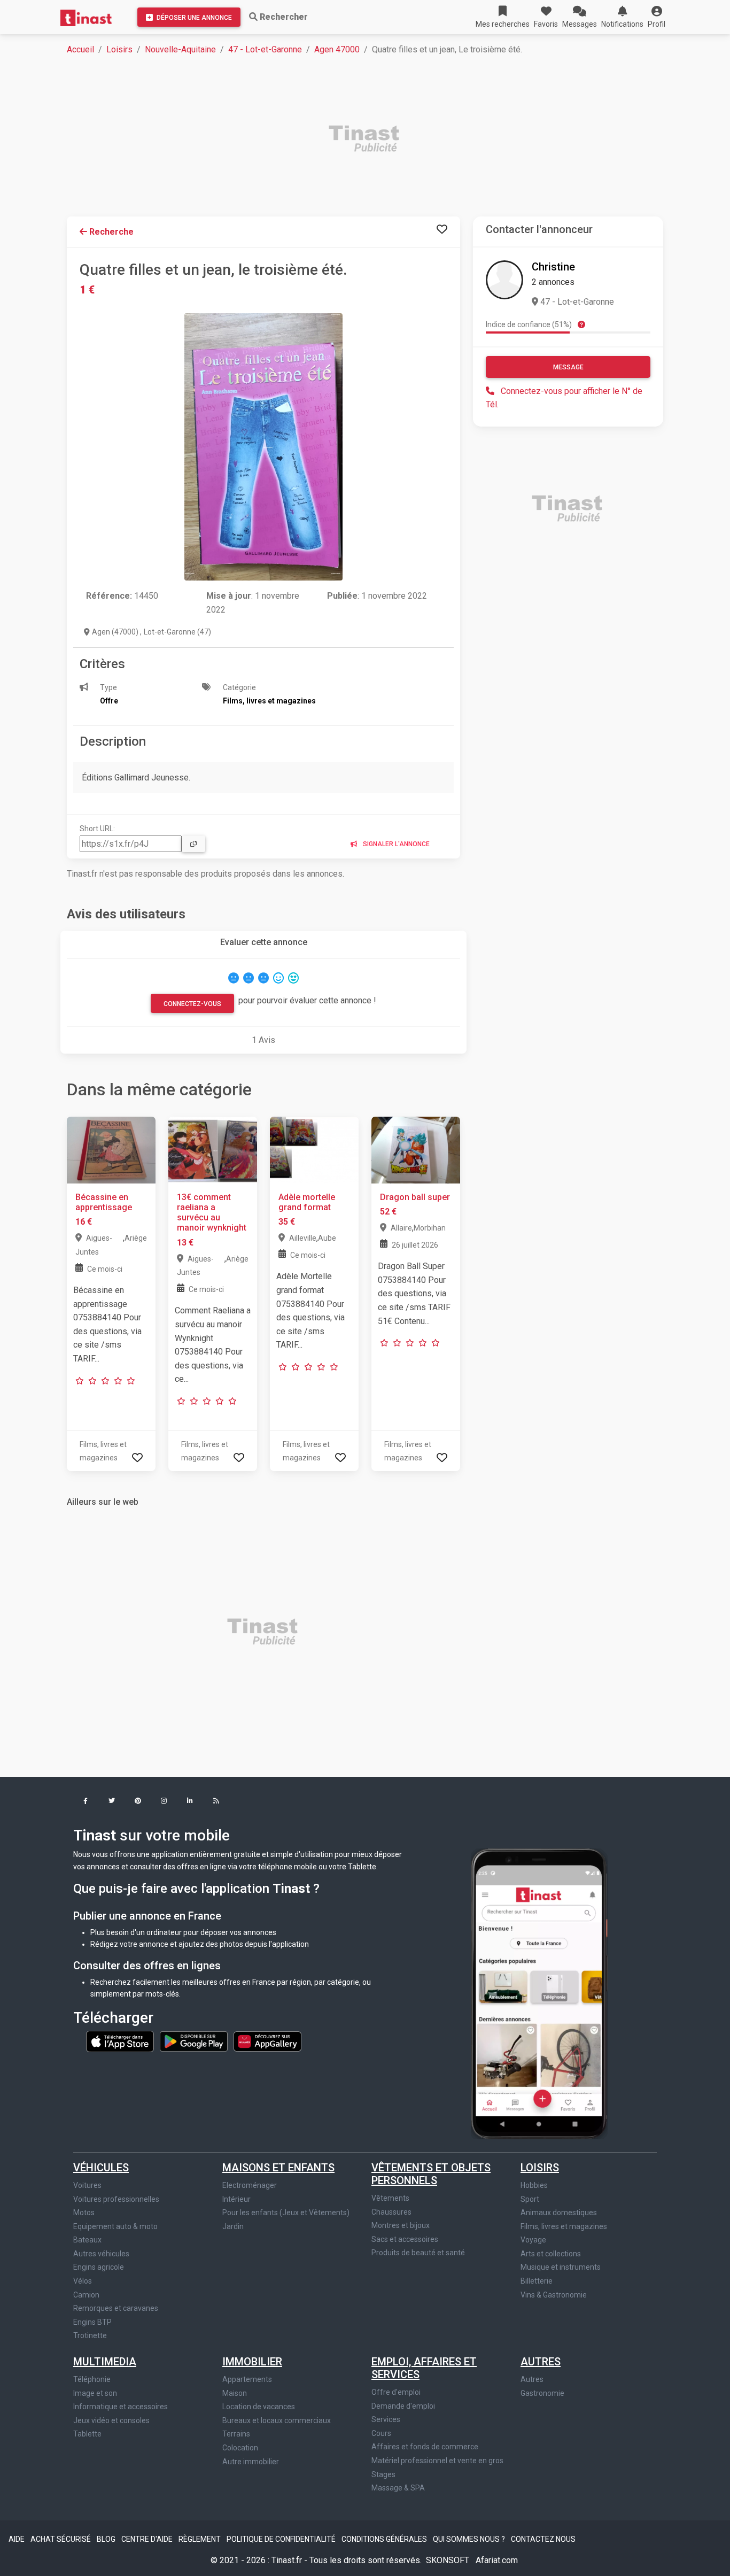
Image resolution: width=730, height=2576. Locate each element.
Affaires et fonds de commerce (425, 2447)
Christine (553, 267)
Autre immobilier (251, 2462)
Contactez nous (543, 2539)
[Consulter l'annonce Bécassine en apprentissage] (111, 1150)
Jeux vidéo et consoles (111, 2420)
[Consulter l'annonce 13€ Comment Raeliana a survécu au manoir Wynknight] (213, 1150)
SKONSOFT (449, 2560)
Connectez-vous (192, 1004)
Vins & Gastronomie (554, 2295)
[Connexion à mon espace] (442, 230)
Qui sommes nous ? (470, 2539)
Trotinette (90, 2335)
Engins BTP (92, 2322)
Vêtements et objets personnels (431, 2174)
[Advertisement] (371, 140)
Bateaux (87, 2240)
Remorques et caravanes (116, 2308)
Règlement (200, 2539)
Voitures (87, 2185)
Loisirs (119, 49)
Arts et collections (551, 2254)
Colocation (240, 2448)
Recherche (110, 232)
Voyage (533, 2240)
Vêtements (390, 2198)
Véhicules (101, 2168)
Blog (107, 2539)
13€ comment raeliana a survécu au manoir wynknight (212, 1213)
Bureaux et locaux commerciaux (277, 2420)
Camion (86, 2295)
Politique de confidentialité (282, 2539)
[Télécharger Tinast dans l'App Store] (121, 2041)
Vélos (83, 2281)
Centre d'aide (148, 2539)
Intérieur (236, 2199)
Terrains (236, 2434)
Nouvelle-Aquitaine (180, 49)
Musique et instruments (561, 2267)
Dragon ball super (415, 1197)
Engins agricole (99, 2267)
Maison (235, 2393)
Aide (17, 2539)
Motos (84, 2213)
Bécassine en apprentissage (104, 1202)
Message (568, 367)
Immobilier (252, 2362)
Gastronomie (542, 2393)
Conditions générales (385, 2539)
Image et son (95, 2393)
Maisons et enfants (278, 2168)
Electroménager (250, 2185)
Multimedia (105, 2362)
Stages (383, 2474)
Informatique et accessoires (121, 2407)
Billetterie (537, 2281)
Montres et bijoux (401, 2225)
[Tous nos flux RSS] (216, 1802)
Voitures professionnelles (116, 2199)
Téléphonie (92, 2379)
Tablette (87, 2434)
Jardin (233, 2226)
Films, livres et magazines (564, 2226)
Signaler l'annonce (395, 844)
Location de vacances (259, 2407)
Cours (381, 2433)
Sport (530, 2199)
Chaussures (391, 2212)
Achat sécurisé (61, 2539)
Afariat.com (497, 2560)
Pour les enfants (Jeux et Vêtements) (286, 2213)
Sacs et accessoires (405, 2239)
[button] (657, 17)
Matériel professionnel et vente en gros (437, 2461)
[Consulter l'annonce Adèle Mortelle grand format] (314, 1150)
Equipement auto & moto (115, 2226)
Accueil (80, 49)
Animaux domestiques (559, 2213)
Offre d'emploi (396, 2392)
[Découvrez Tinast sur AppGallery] (267, 2041)
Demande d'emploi (403, 2406)
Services (386, 2419)
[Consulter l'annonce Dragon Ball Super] (416, 1150)
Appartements (247, 2379)
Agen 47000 (337, 49)
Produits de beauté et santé (418, 2253)
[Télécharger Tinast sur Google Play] (195, 2041)
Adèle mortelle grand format (307, 1202)
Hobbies (534, 2185)
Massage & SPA (398, 2488)
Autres (541, 2362)
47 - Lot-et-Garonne (265, 49)
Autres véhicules (101, 2254)
